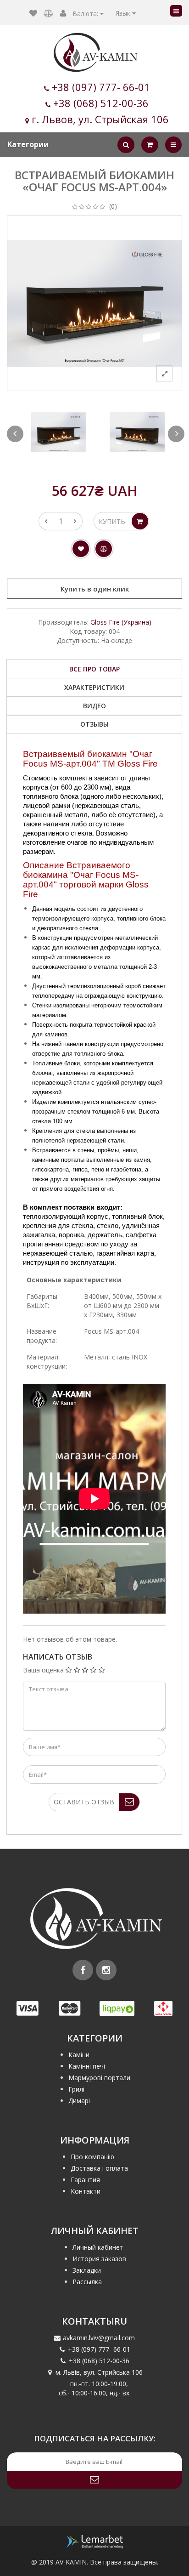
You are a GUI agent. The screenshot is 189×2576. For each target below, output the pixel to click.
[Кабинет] (63, 14)
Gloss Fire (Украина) (121, 622)
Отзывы (94, 724)
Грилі (76, 2089)
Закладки (87, 2270)
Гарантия (85, 2180)
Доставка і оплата (99, 2168)
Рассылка (87, 2282)
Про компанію (92, 2157)
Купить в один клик (95, 589)
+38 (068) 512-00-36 (101, 103)
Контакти (86, 2191)
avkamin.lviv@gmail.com (99, 2338)
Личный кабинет (98, 2247)
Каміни (79, 2055)
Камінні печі (87, 2066)
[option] (58, 432)
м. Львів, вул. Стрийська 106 (99, 2372)
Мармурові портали (99, 2078)
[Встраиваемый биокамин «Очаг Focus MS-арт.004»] (58, 432)
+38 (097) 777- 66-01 (101, 87)
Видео (94, 706)
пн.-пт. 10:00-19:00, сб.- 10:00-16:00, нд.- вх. (95, 2388)
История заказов (99, 2259)
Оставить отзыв (84, 1802)
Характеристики (94, 687)
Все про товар (94, 669)
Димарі (79, 2101)
